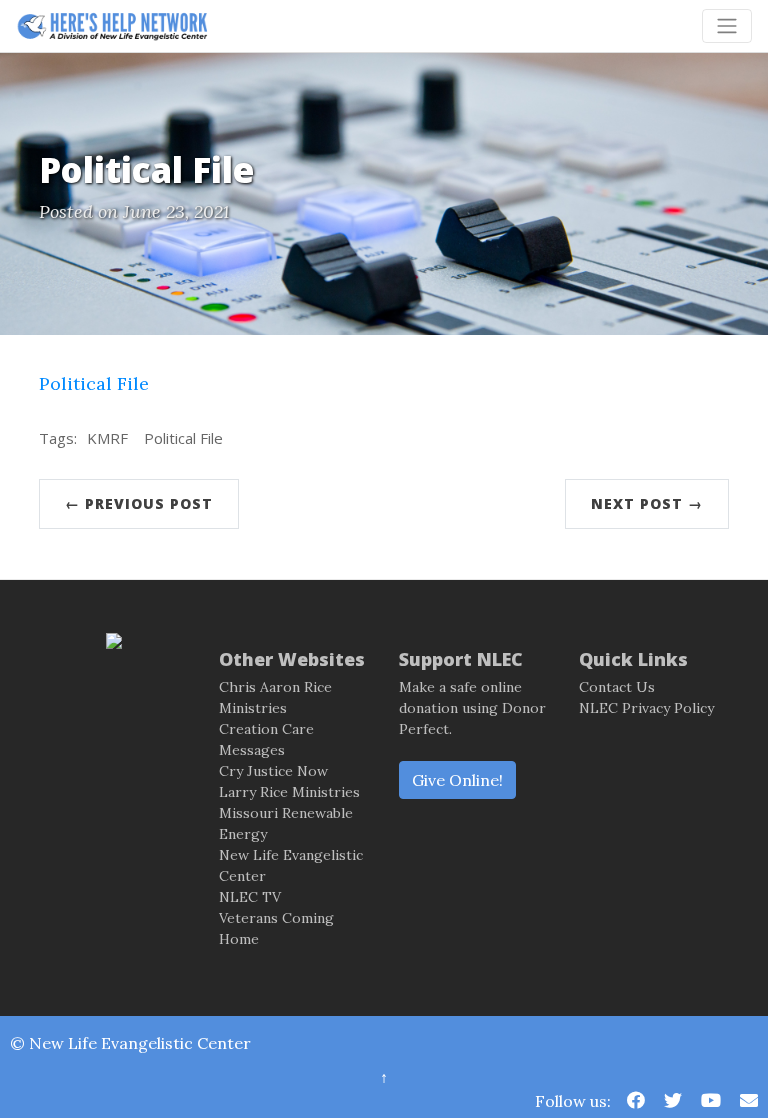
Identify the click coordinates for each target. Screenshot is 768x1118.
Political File (94, 383)
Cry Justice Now (273, 771)
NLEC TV (250, 897)
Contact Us (617, 687)
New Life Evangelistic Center (140, 1043)
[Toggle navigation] (727, 26)
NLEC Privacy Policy (646, 708)
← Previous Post (139, 503)
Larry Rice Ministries (289, 792)
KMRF (107, 438)
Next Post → (647, 503)
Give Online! (457, 780)
